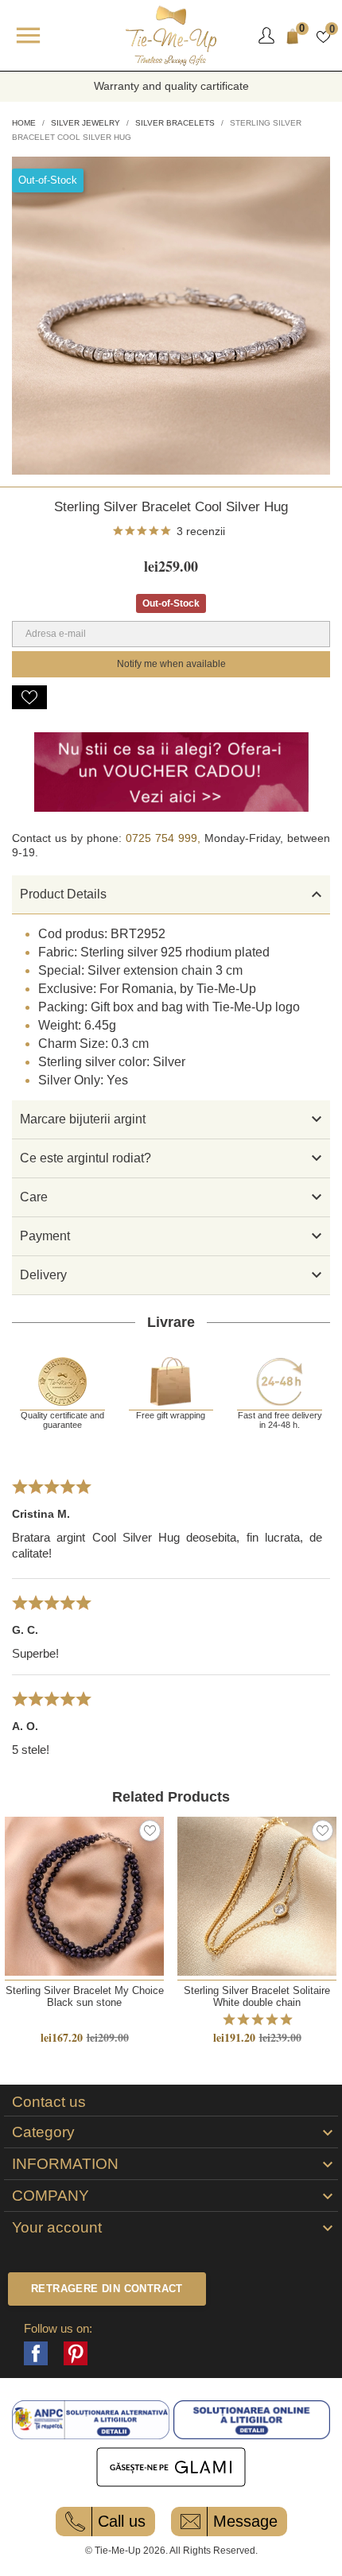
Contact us (49, 2102)
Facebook (36, 2353)
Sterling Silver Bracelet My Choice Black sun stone (85, 1996)
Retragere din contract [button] (107, 2289)
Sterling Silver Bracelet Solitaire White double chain (257, 1996)
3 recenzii (201, 531)
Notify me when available (171, 664)
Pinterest (76, 2353)
